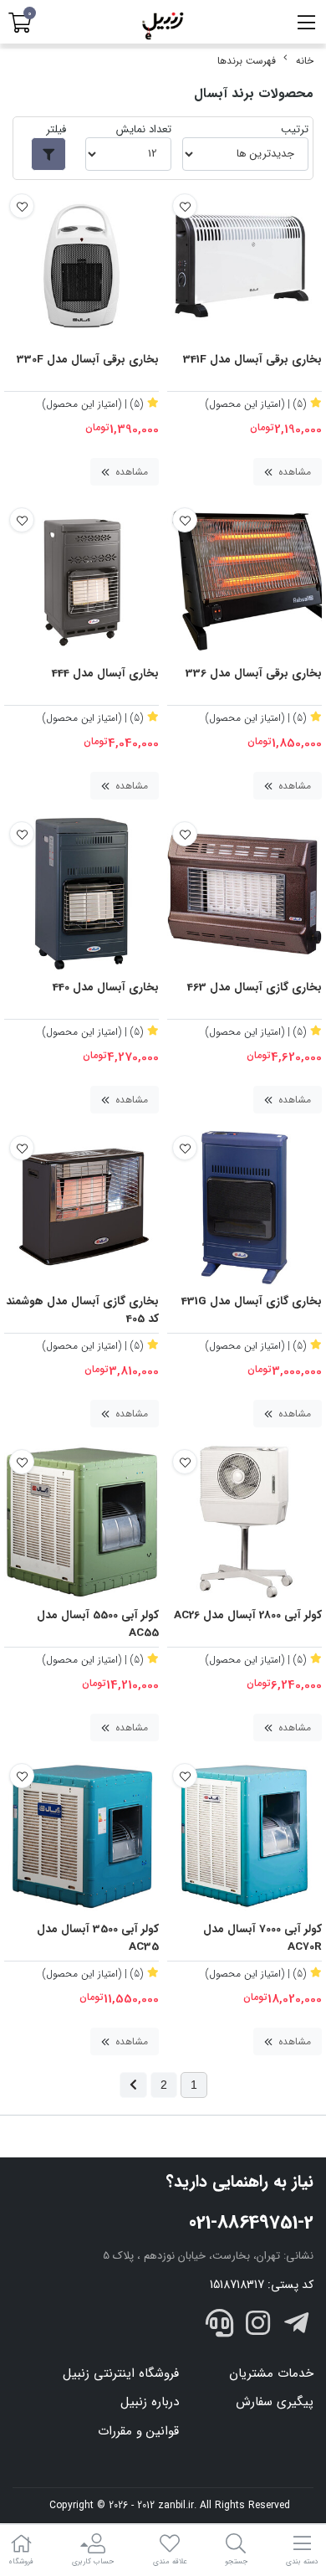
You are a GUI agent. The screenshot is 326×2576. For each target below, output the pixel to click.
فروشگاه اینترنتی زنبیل (121, 2373)
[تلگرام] (296, 2327)
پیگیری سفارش (275, 2402)
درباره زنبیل (150, 2402)
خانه (305, 61)
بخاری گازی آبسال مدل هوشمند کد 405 (82, 1311)
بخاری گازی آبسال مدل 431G (252, 1302)
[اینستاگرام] (258, 2327)
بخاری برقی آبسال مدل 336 (254, 674)
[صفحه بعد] (133, 2085)
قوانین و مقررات (138, 2431)
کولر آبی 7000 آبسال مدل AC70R (262, 1938)
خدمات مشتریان (271, 2373)
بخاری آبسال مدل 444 (105, 674)
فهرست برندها (247, 61)
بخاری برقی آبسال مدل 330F (88, 360)
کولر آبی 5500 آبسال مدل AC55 (98, 1625)
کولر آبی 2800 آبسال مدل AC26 (248, 1616)
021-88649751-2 (251, 2223)
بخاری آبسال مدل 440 (106, 988)
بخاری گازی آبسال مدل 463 (255, 988)
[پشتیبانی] (220, 2327)
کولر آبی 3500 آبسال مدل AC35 (98, 1938)
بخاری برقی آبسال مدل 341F (252, 360)
